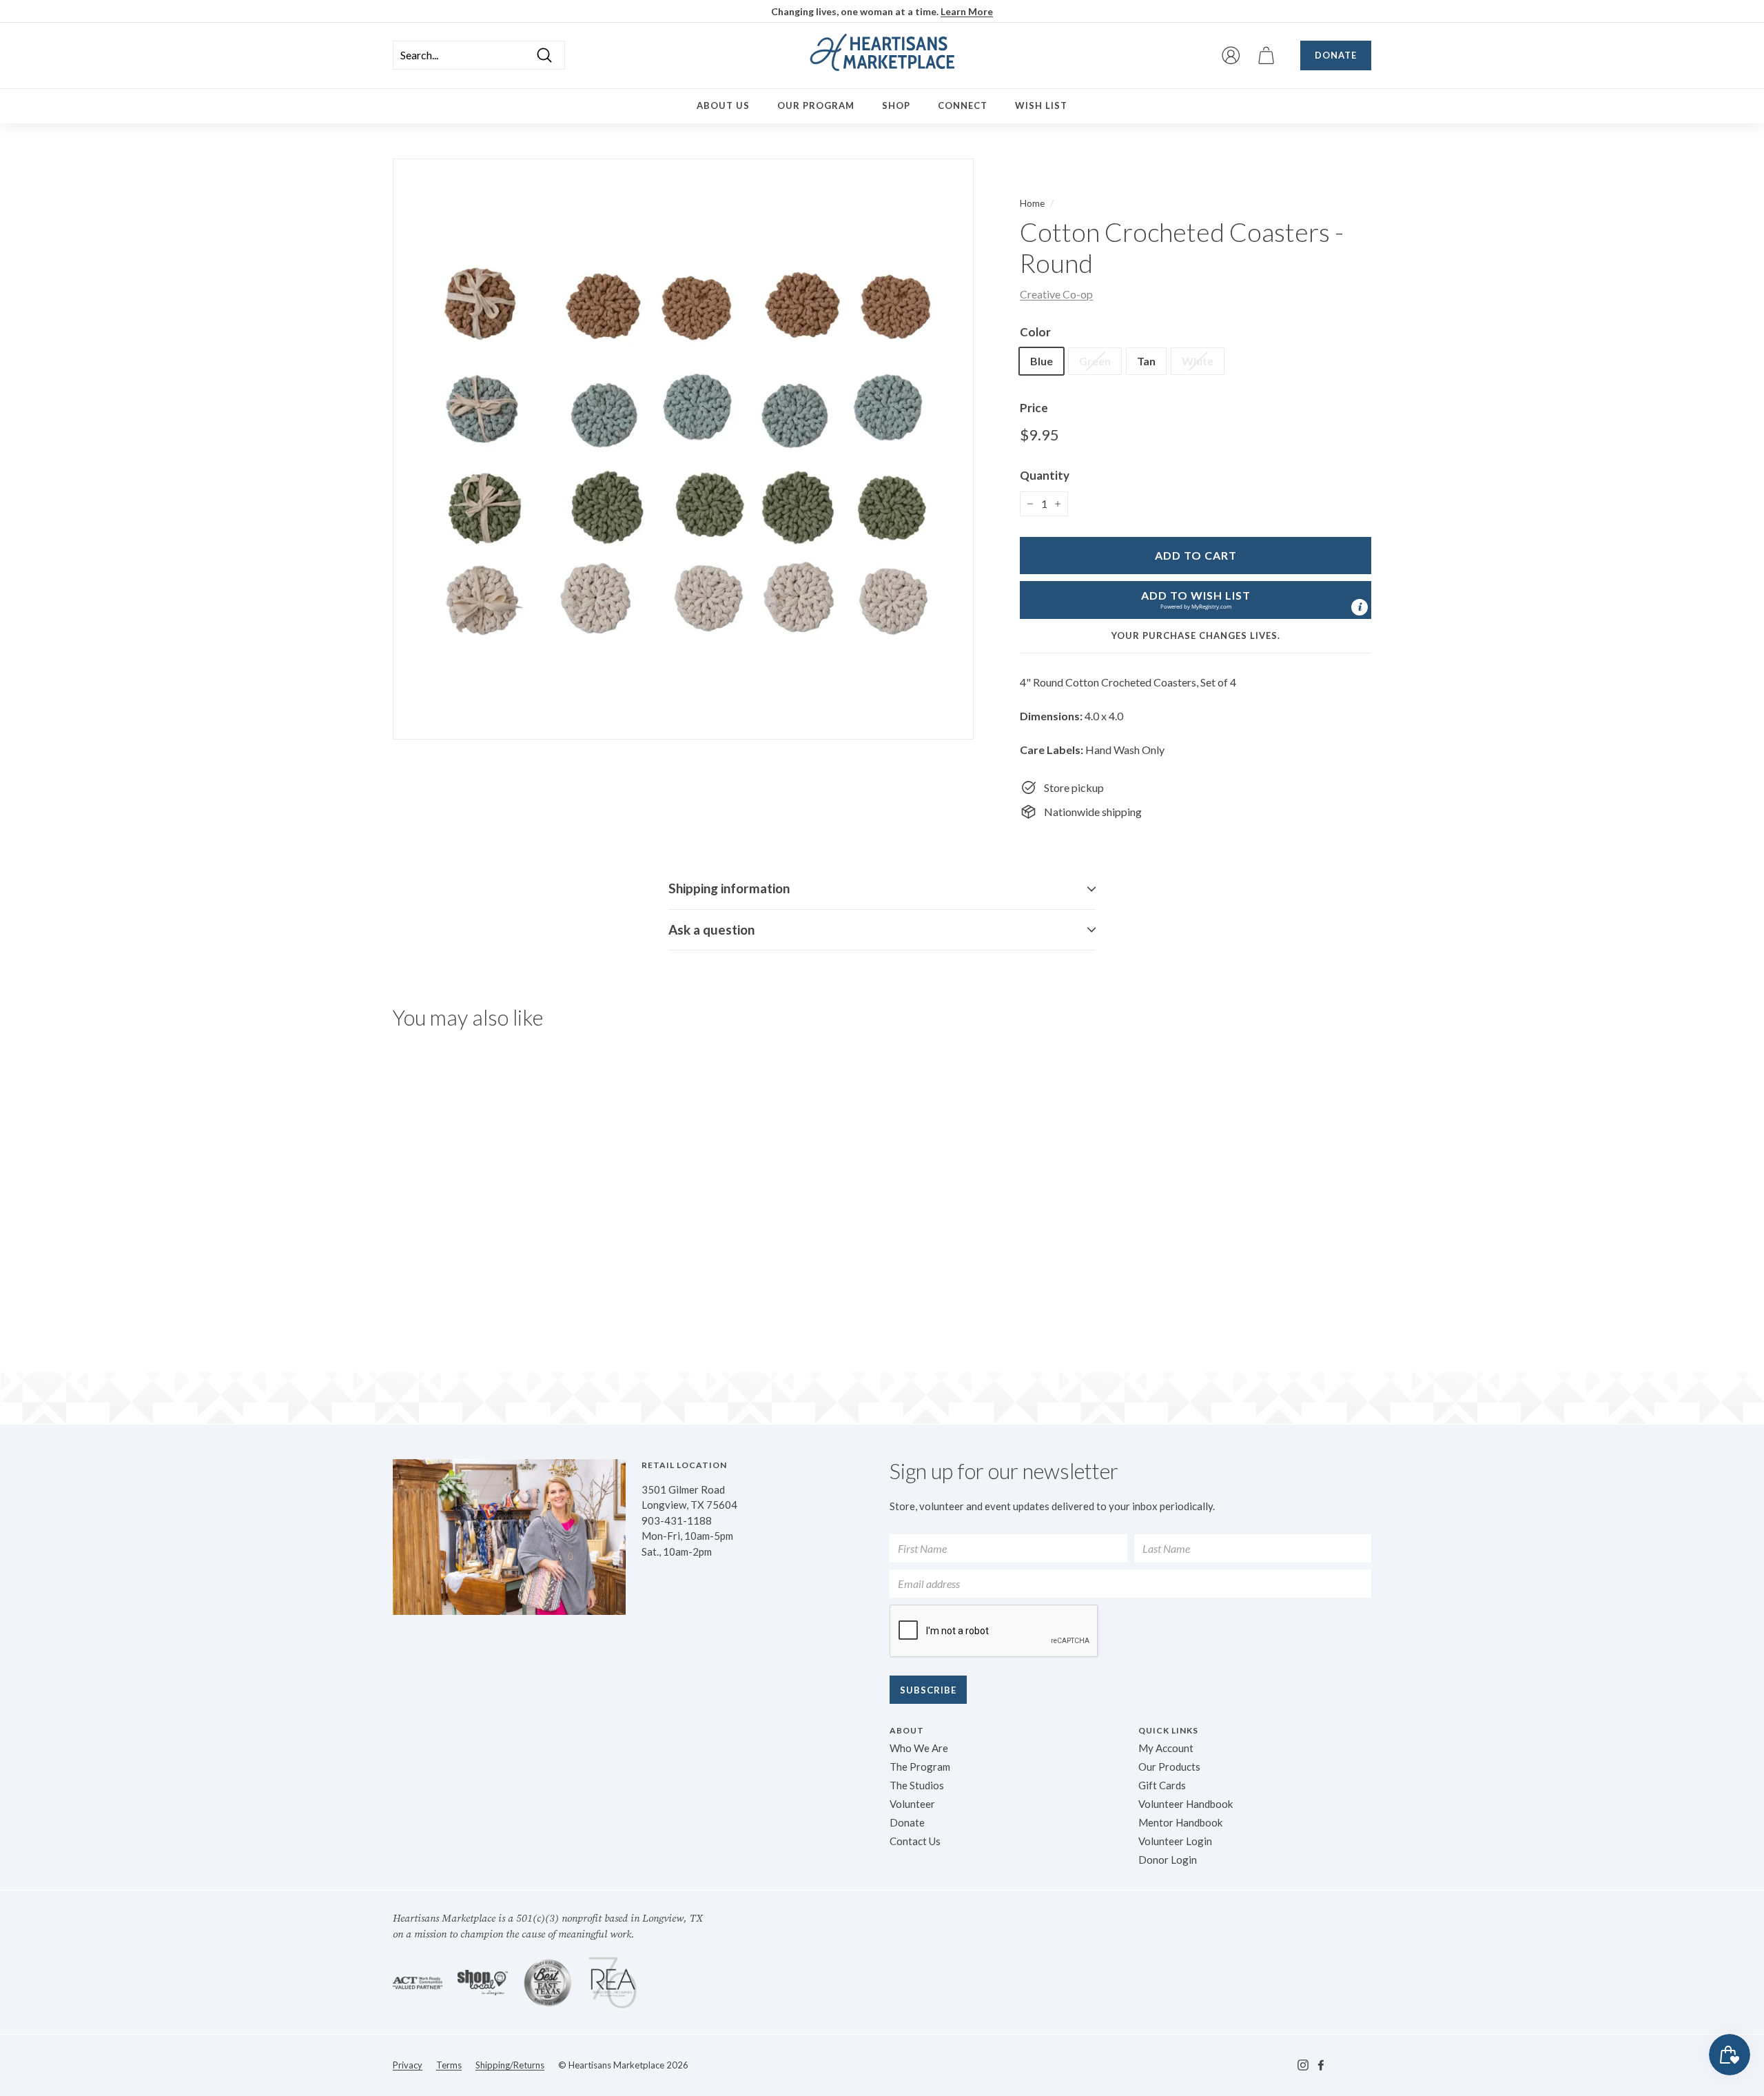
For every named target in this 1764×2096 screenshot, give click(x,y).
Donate (1336, 55)
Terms (449, 2065)
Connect (963, 105)
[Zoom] (683, 449)
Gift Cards (1162, 1785)
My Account (1166, 1748)
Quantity (1045, 475)
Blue (1042, 361)
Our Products (1169, 1767)
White (1198, 361)
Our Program (816, 105)
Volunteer (912, 1804)
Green (1095, 361)
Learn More (967, 11)
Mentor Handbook (1180, 1822)
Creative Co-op (1056, 294)
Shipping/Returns (510, 2065)
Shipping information (729, 888)
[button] (1196, 600)
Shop (896, 105)
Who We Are (919, 1748)
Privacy (408, 2065)
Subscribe (928, 1690)
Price (1034, 408)
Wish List (1041, 105)
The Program (920, 1767)
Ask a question (711, 929)
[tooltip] (1360, 607)
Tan (1146, 361)
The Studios (917, 1785)
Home (1032, 203)
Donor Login (1168, 1860)
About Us (723, 105)
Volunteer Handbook (1186, 1804)
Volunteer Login (1175, 1841)
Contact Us (915, 1841)
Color (1035, 332)
